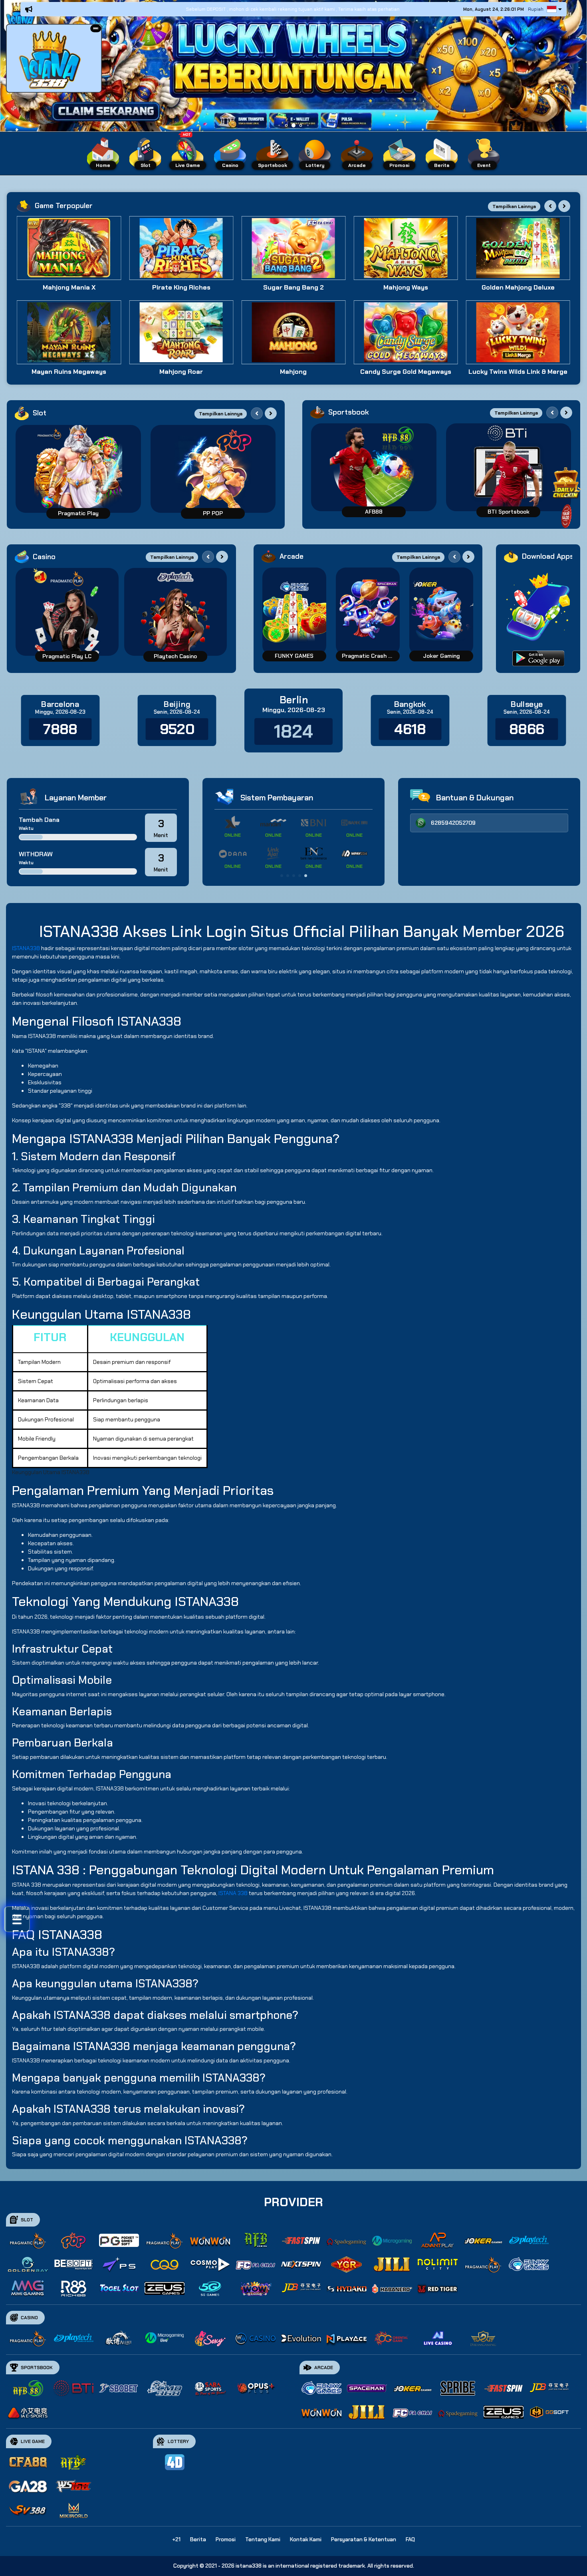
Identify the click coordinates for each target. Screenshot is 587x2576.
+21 (176, 2539)
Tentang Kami (263, 2539)
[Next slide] (564, 206)
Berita (198, 2539)
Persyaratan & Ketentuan (364, 2539)
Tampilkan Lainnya (514, 206)
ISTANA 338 (233, 1893)
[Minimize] (96, 29)
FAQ (410, 2539)
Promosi (226, 2539)
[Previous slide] (550, 206)
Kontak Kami (306, 2539)
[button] (96, 29)
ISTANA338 (26, 948)
